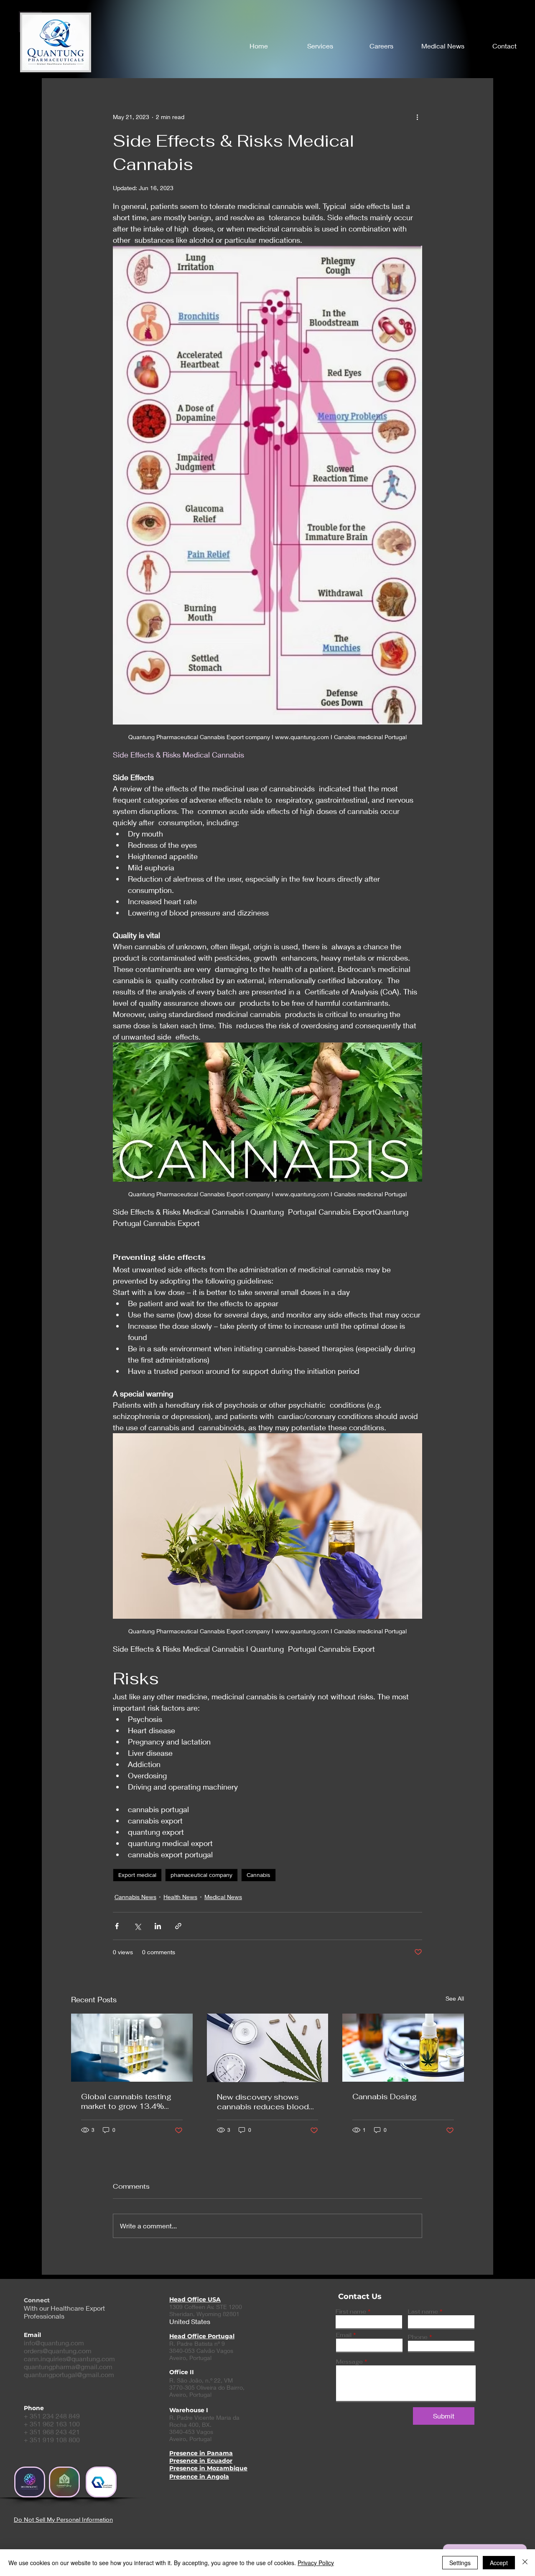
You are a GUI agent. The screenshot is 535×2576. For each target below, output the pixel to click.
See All (455, 1998)
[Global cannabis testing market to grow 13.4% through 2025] (132, 2048)
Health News (180, 1897)
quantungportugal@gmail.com (69, 2374)
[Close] (525, 2563)
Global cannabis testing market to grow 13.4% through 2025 (126, 2101)
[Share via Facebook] (117, 1926)
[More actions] (417, 117)
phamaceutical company (201, 1875)
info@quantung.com (54, 2343)
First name (351, 2312)
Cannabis (259, 1875)
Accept (499, 2563)
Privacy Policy (316, 2563)
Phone (418, 2337)
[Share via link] (178, 1926)
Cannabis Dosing (385, 2097)
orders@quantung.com (58, 2351)
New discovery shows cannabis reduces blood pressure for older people (264, 2102)
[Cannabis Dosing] (403, 2048)
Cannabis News (135, 1897)
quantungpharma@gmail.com (68, 2366)
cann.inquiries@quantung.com (69, 2359)
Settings (460, 2563)
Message (349, 2362)
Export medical (137, 1875)
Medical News (223, 1897)
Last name (423, 2312)
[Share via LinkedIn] (158, 1926)
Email (344, 2335)
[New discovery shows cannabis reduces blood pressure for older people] (268, 2048)
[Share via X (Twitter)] (137, 1926)
